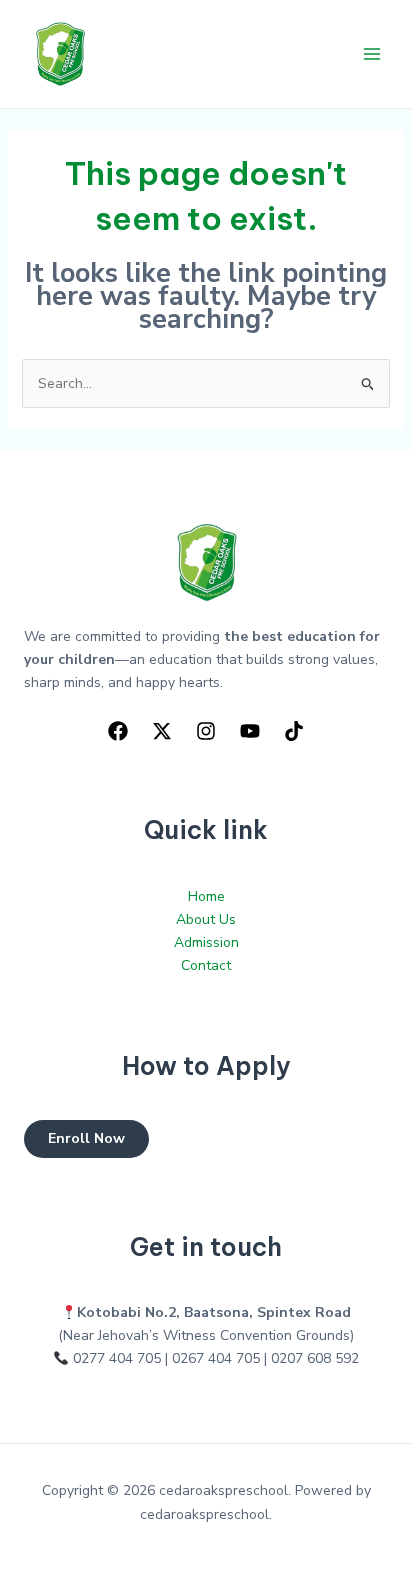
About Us (206, 919)
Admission (206, 942)
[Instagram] (206, 731)
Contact (206, 965)
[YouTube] (250, 731)
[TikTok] (294, 731)
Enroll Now (86, 1138)
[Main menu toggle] (371, 54)
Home (206, 896)
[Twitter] (162, 731)
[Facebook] (118, 731)
